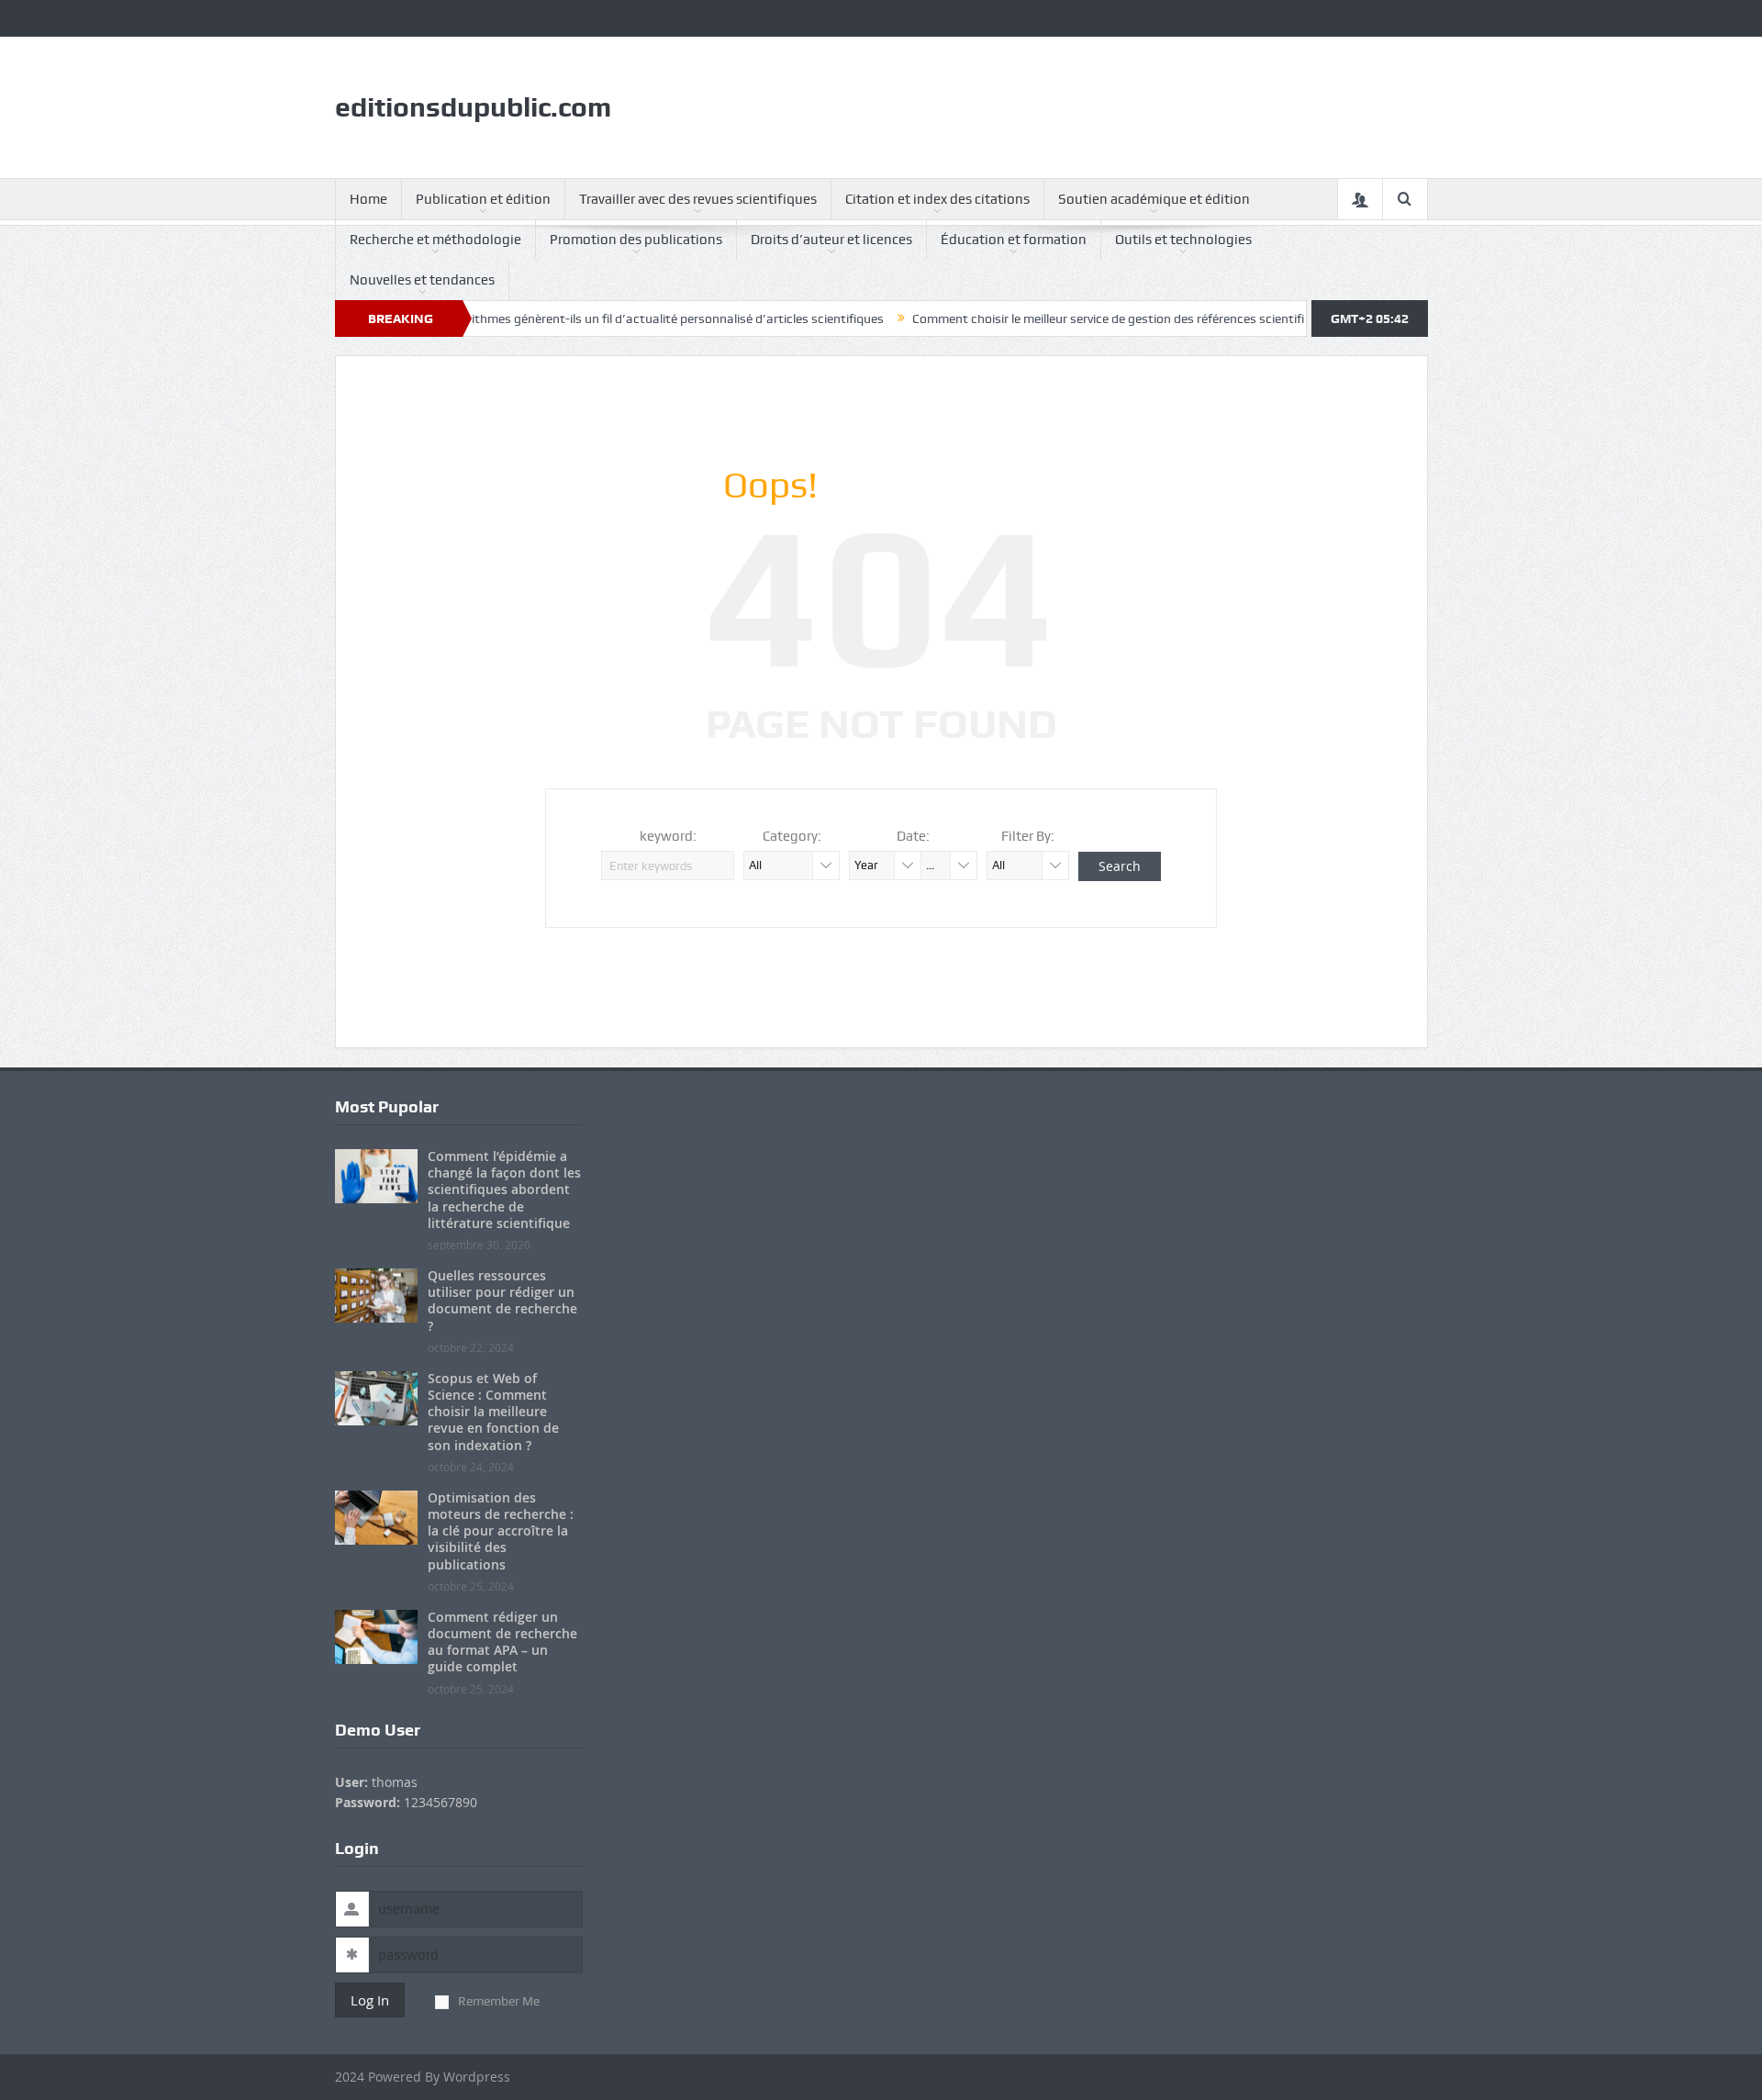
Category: (792, 836)
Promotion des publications (636, 240)
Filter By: (1028, 836)
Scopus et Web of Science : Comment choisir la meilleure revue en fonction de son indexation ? (493, 1412)
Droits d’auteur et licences (831, 240)
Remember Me (499, 2001)
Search (1120, 866)
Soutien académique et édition (1154, 199)
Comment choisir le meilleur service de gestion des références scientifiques (1072, 318)
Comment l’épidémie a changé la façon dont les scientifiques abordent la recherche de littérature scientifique (504, 1190)
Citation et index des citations (937, 199)
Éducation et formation (1014, 240)
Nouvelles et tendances (422, 280)
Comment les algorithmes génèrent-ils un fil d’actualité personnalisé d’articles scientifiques (575, 318)
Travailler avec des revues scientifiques (698, 199)
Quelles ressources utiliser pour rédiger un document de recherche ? (502, 1301)
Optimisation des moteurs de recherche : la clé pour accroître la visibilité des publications (501, 1531)
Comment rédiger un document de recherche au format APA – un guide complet (502, 1642)
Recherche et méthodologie (435, 240)
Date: (913, 836)
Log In (370, 2000)
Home (368, 199)
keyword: (668, 836)
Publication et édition (483, 199)
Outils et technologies (1183, 240)
